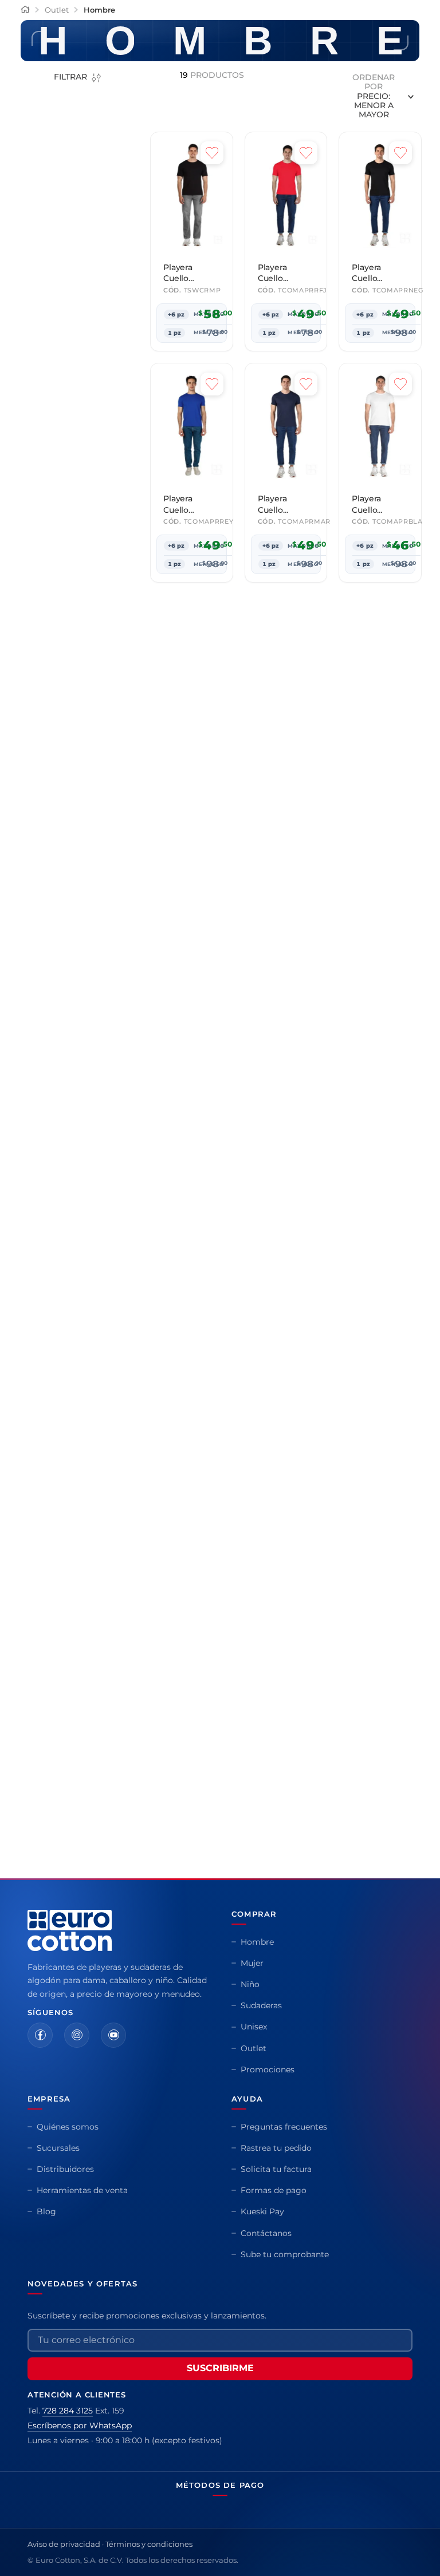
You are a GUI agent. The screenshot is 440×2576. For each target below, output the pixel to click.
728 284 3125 (68, 2491)
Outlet (57, 151)
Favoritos (399, 45)
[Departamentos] (15, 45)
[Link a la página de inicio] (25, 151)
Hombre (99, 151)
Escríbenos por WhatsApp (80, 2506)
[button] (88, 357)
